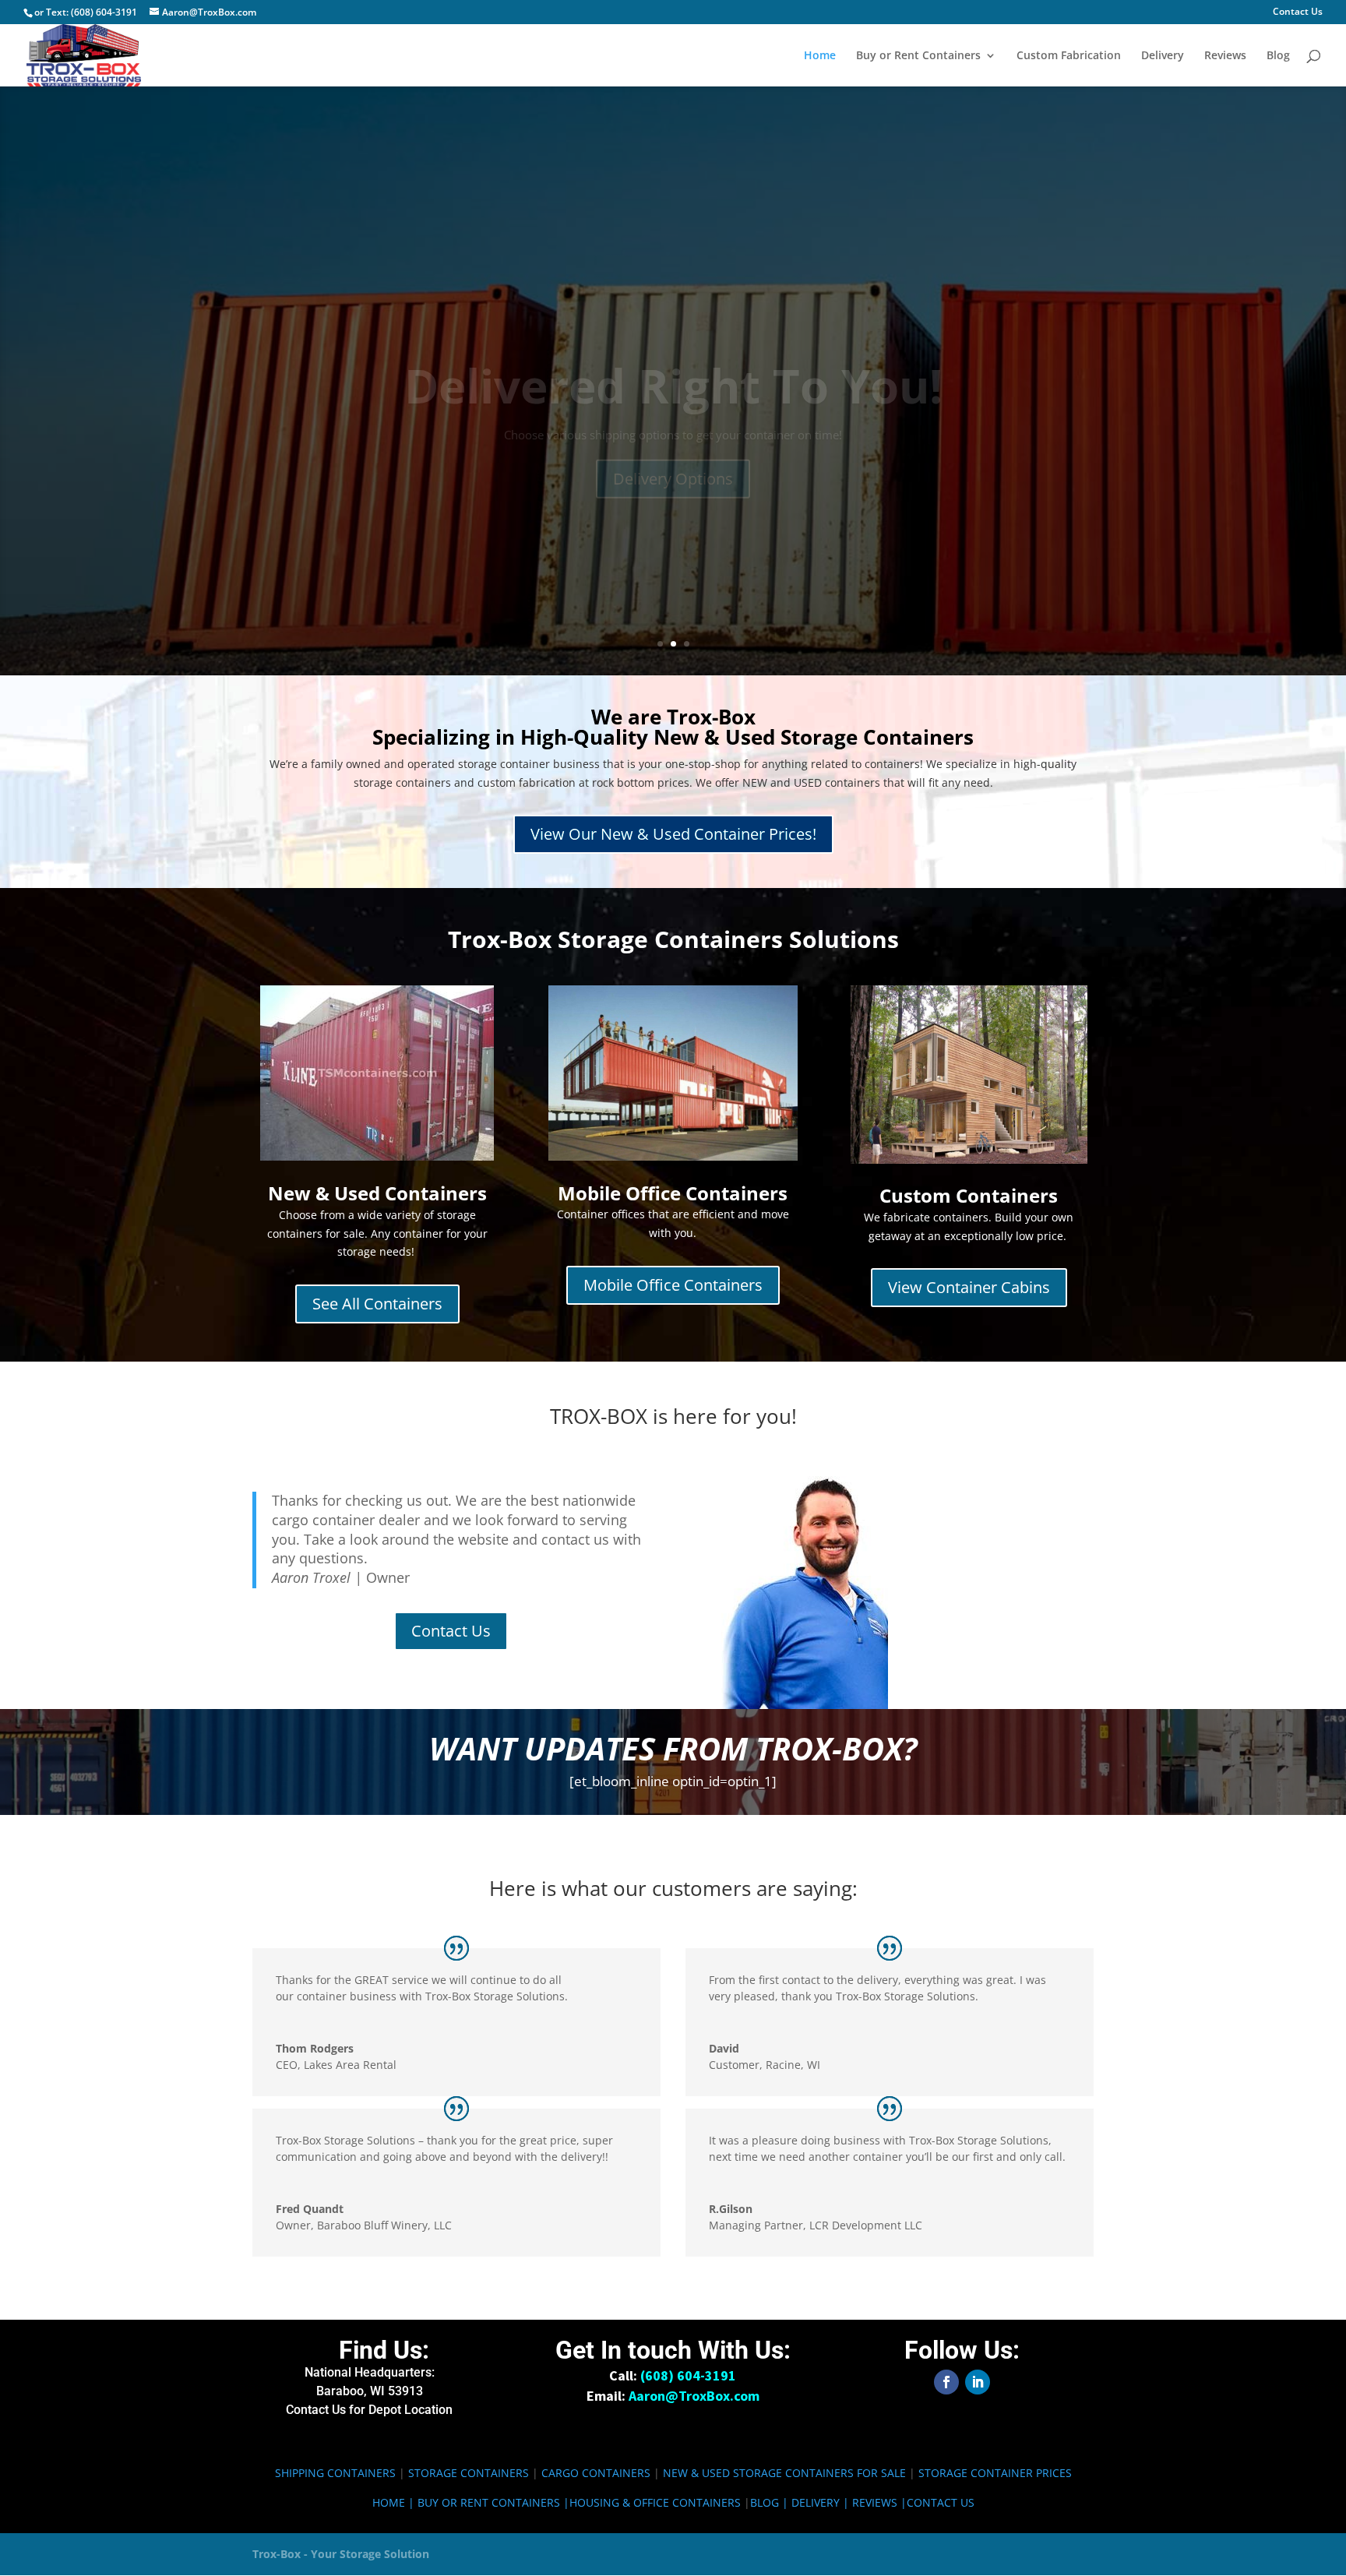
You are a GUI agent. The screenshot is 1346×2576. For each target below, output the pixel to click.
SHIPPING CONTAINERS (335, 2473)
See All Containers (377, 1304)
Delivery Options (673, 433)
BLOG (765, 2502)
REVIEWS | (879, 2502)
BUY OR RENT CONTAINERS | (493, 2502)
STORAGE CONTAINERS (469, 2473)
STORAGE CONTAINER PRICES (995, 2473)
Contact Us (1298, 12)
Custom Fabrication (1069, 56)
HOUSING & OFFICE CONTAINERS (655, 2502)
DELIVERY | (822, 2502)
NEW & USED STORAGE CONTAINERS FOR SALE (784, 2473)
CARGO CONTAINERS (596, 2473)
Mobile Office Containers (673, 1285)
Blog (1278, 56)
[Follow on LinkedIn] (978, 2382)
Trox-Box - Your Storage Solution (341, 2554)
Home (820, 56)
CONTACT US (941, 2502)
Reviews (1225, 56)
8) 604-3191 (691, 2375)
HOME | (395, 2502)
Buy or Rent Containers (918, 56)
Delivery (1163, 56)
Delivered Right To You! (673, 340)
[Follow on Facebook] (946, 2382)
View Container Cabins (969, 1287)
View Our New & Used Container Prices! (673, 834)
